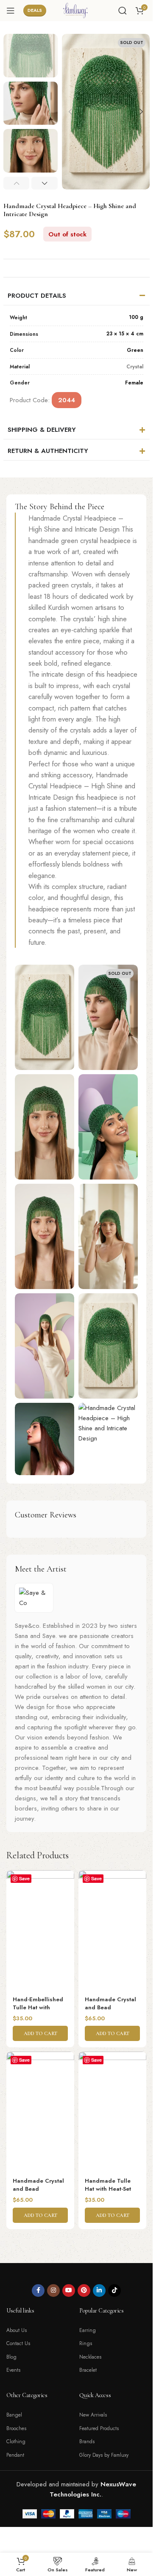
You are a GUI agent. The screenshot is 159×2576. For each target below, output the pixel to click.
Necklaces (90, 2357)
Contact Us (18, 2343)
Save (24, 1878)
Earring (88, 2330)
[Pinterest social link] (84, 2291)
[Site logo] (76, 10)
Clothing (16, 2442)
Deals (35, 10)
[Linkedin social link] (99, 2291)
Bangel (14, 2415)
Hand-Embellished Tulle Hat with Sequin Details (38, 2007)
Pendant (15, 2455)
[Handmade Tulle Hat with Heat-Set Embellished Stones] (112, 2112)
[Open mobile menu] (11, 11)
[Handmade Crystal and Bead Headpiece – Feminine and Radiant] (40, 2112)
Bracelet (88, 2370)
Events (13, 2370)
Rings (86, 2343)
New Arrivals (93, 2415)
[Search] (123, 11)
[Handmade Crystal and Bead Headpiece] (112, 1930)
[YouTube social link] (69, 2291)
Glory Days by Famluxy (104, 2455)
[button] (70, 112)
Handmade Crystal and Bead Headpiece (110, 2007)
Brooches (16, 2428)
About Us (17, 2330)
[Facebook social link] (38, 2291)
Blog (11, 2357)
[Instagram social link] (53, 2291)
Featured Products (99, 2428)
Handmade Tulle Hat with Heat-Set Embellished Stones (112, 2189)
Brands (87, 2442)
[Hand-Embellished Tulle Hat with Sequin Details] (40, 1930)
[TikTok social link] (114, 2291)
